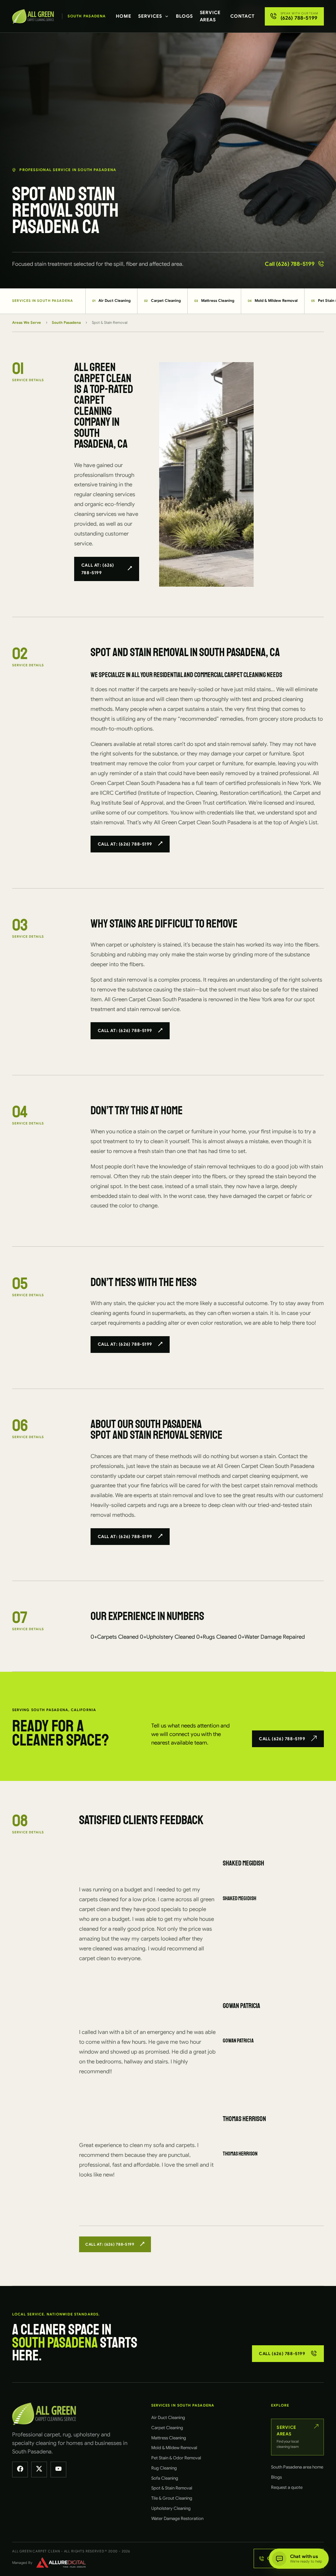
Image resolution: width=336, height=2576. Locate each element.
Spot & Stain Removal (172, 2488)
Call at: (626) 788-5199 (98, 569)
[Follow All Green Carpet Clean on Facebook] (20, 2469)
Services (150, 16)
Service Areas (210, 16)
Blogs (184, 16)
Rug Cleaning (164, 2468)
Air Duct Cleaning (112, 301)
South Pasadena (66, 322)
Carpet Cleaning (162, 301)
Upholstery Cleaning (171, 2508)
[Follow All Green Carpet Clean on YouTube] (58, 2469)
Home (124, 16)
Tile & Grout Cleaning (172, 2498)
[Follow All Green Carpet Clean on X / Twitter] (39, 2469)
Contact (242, 16)
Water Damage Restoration (177, 2518)
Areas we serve (27, 322)
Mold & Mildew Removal (273, 301)
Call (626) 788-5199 (290, 264)
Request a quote (287, 2487)
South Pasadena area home (297, 2467)
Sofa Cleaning (165, 2478)
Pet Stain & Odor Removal (176, 2458)
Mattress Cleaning (214, 301)
